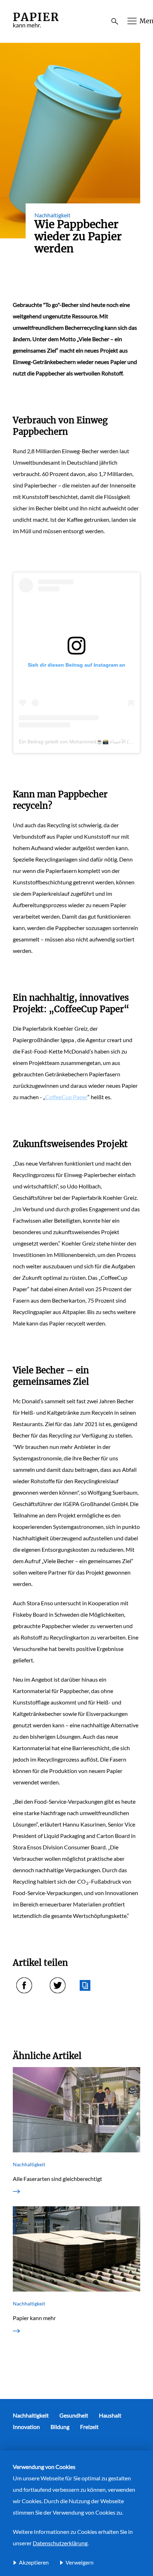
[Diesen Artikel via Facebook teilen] (24, 1985)
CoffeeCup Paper (66, 1097)
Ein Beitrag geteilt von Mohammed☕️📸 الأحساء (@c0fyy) (83, 742)
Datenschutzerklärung (60, 2543)
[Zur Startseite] (36, 28)
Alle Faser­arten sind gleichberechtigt (57, 2179)
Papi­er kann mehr (34, 2318)
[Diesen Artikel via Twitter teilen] (58, 1985)
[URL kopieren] (85, 1985)
